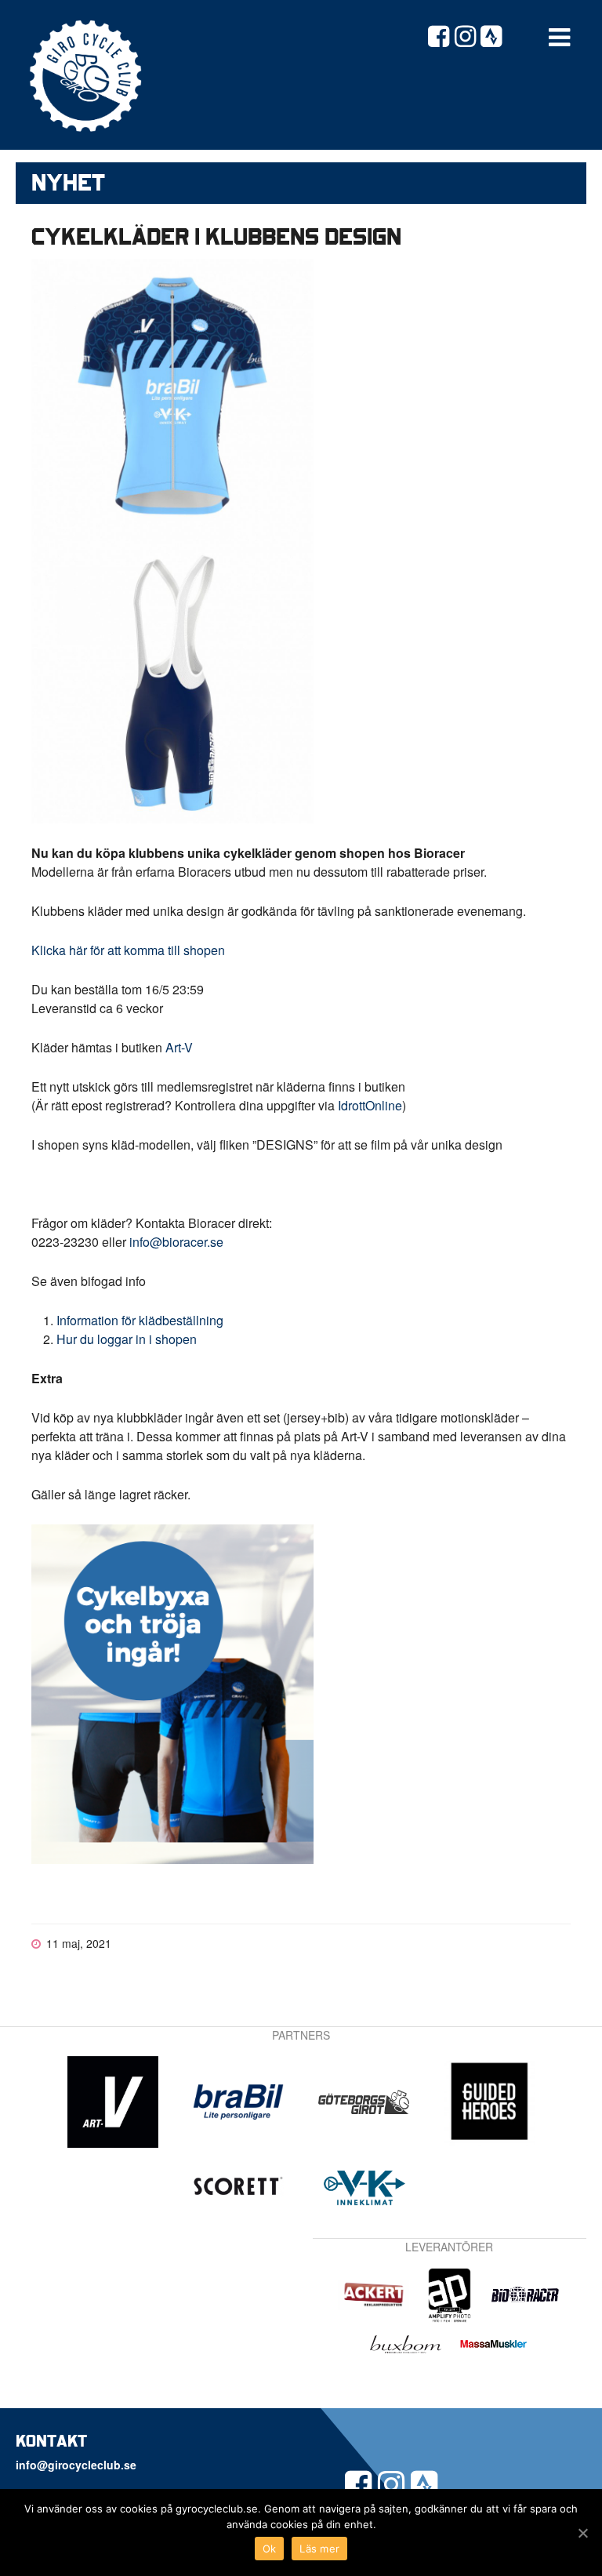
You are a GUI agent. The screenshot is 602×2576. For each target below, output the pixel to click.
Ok (270, 2549)
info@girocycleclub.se (76, 2465)
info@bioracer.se (176, 1242)
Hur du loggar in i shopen (127, 1339)
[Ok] (582, 2533)
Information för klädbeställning (140, 1320)
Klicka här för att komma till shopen (128, 950)
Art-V (179, 1047)
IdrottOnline (370, 1105)
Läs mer (319, 2549)
